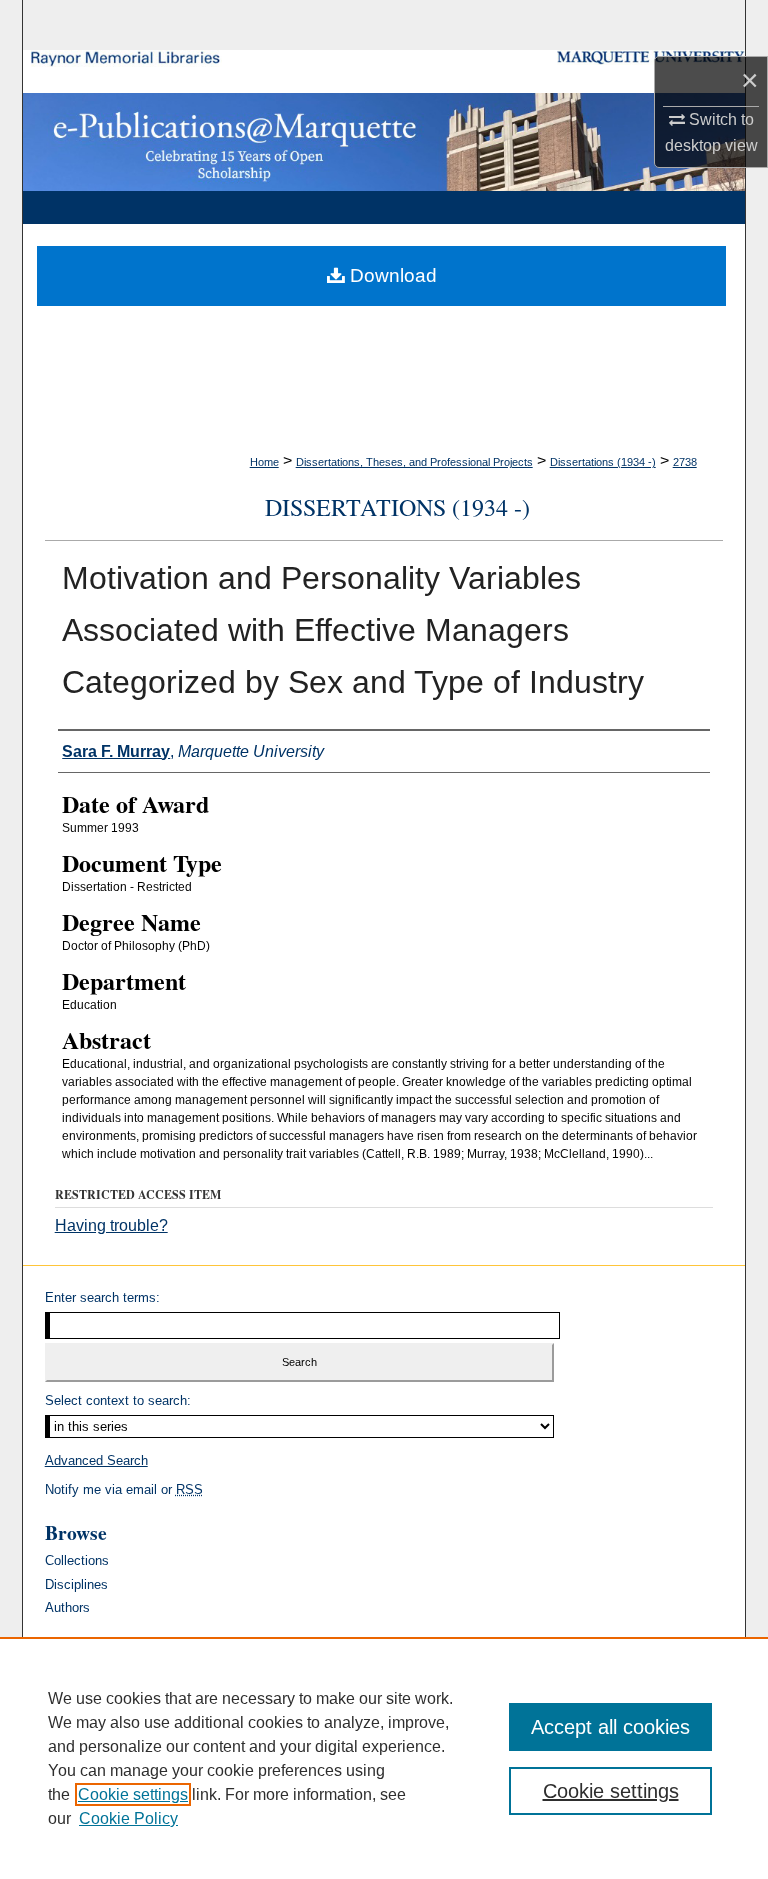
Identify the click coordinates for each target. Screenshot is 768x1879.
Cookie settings (133, 1794)
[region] (384, 1758)
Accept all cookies (610, 1727)
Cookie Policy (128, 1818)
